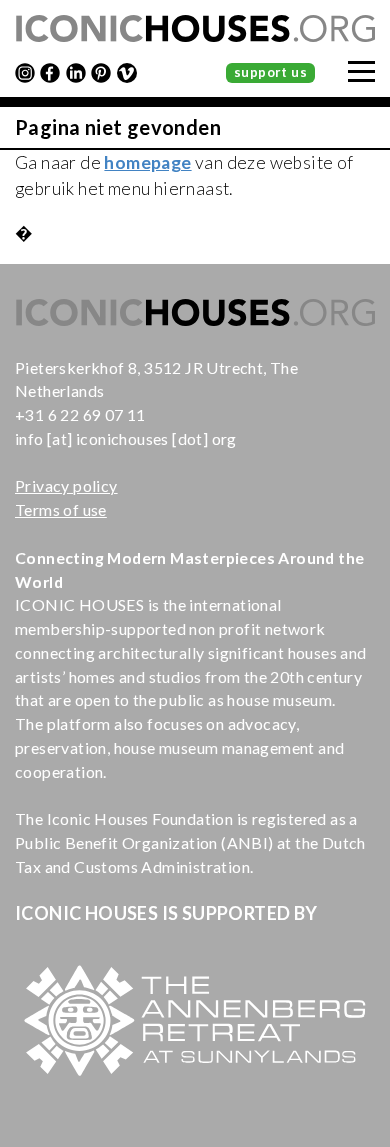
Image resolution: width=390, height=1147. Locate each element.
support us (270, 72)
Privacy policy (66, 485)
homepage (147, 162)
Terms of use (61, 509)
